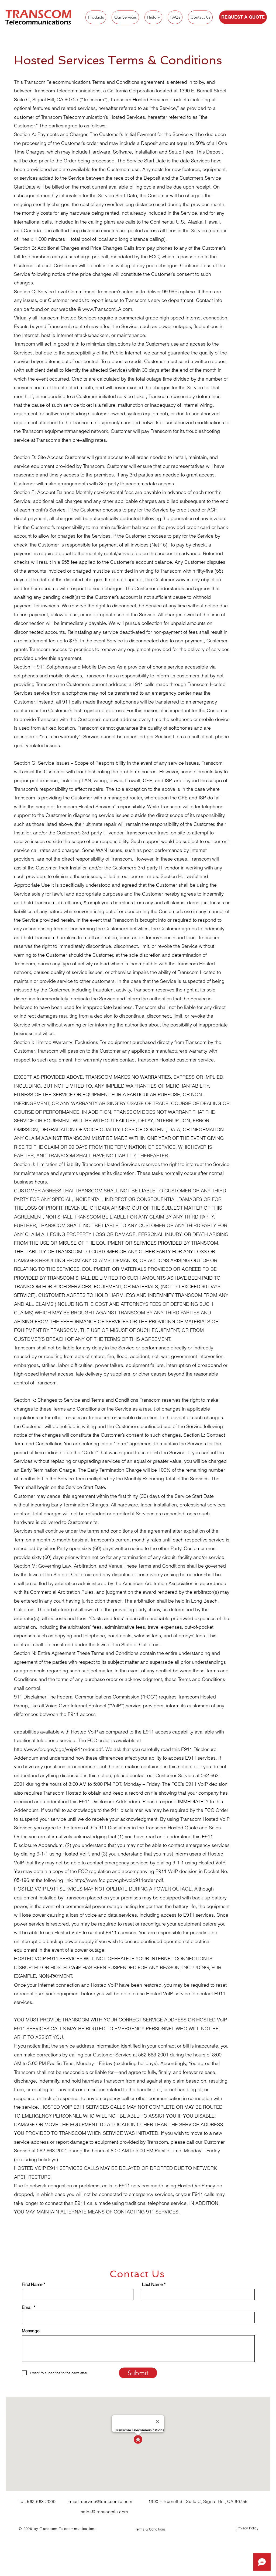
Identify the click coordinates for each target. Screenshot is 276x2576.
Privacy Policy (247, 2528)
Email (27, 2307)
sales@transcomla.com (104, 2512)
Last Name (152, 2284)
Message (31, 2331)
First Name (32, 2284)
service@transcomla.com (107, 2501)
